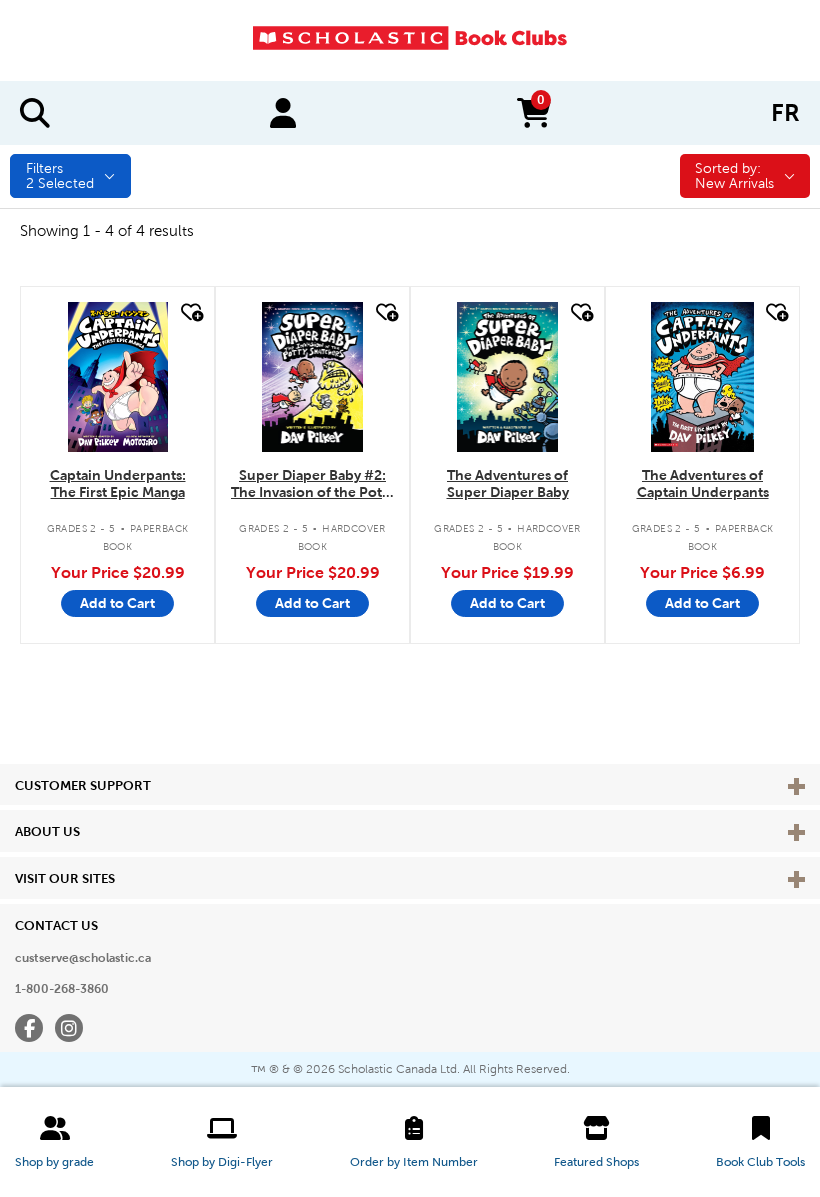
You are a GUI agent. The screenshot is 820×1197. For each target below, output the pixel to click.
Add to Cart (117, 603)
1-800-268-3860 (62, 989)
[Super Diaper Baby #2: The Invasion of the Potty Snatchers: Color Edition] (313, 377)
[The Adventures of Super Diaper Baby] (508, 377)
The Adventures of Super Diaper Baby (508, 483)
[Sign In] (283, 113)
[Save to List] (190, 312)
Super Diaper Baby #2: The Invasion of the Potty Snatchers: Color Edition (312, 484)
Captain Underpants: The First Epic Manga (118, 483)
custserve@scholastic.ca (83, 958)
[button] (54, 1142)
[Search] (35, 113)
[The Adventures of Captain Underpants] (702, 377)
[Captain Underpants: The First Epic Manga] (118, 377)
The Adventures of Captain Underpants (703, 483)
